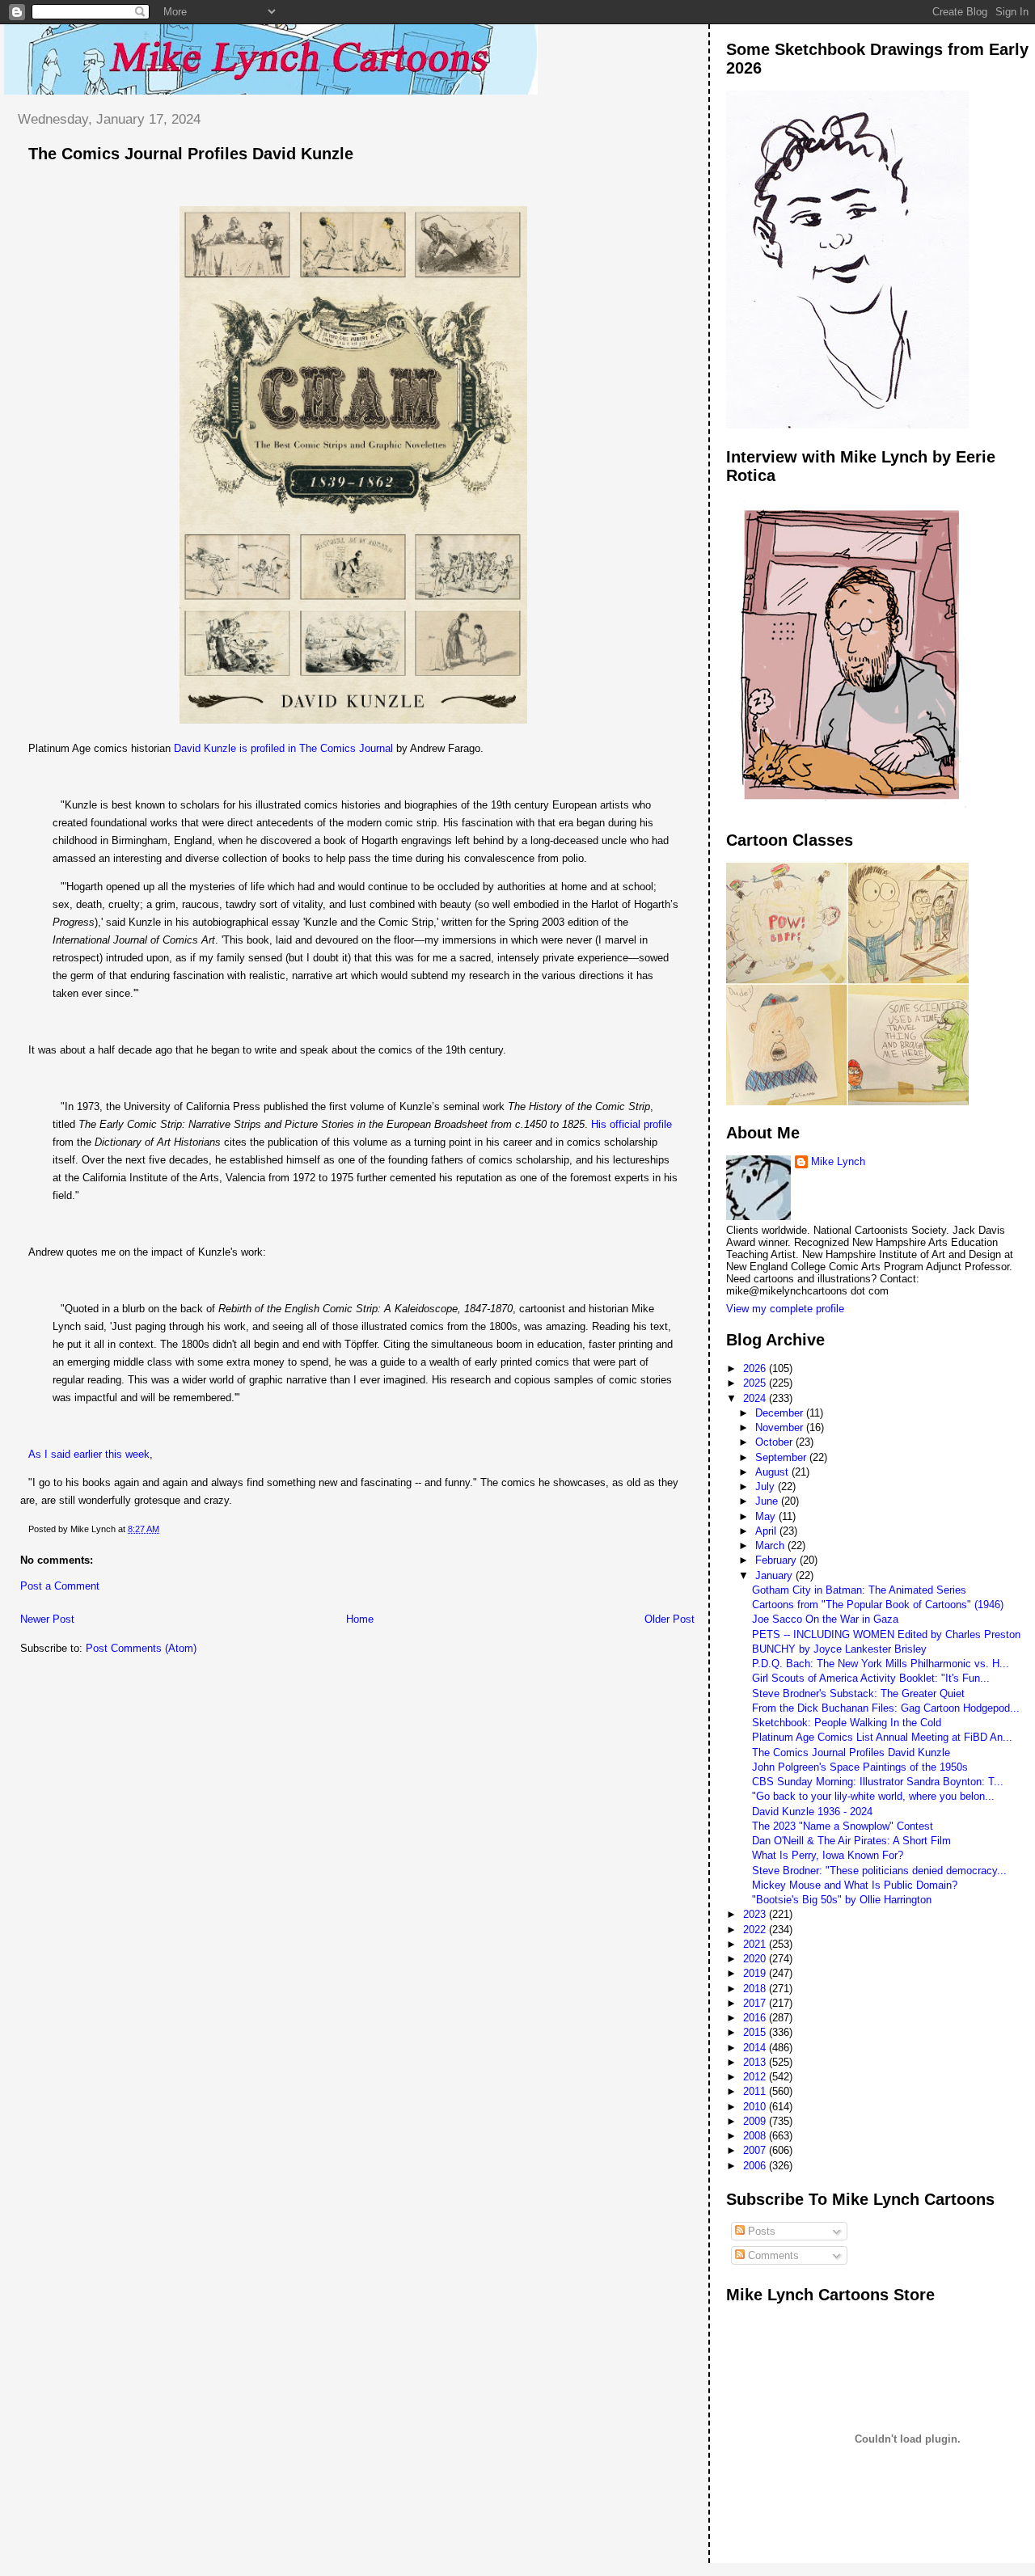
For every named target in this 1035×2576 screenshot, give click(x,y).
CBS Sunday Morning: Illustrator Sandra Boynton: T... (878, 1782)
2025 (756, 1383)
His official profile (632, 1124)
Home (360, 1619)
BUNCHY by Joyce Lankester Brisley (839, 1649)
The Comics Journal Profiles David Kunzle (191, 154)
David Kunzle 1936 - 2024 (812, 1812)
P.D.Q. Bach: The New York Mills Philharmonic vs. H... (881, 1664)
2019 (756, 1973)
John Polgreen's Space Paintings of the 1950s (860, 1767)
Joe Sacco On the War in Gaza (825, 1619)
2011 (756, 2091)
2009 (756, 2121)
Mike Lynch (838, 1161)
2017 (756, 2003)
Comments (772, 2255)
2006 (756, 2166)
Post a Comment (60, 1586)
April (767, 1531)
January (775, 1575)
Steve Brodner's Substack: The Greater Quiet (858, 1693)
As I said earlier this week (89, 1454)
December (781, 1413)
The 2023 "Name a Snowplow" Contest (843, 1826)
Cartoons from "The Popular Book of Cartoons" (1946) (878, 1605)
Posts (760, 2231)
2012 (756, 2077)
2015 (756, 2032)
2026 (756, 1368)
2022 (756, 1930)
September (782, 1457)
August (773, 1472)
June (768, 1501)
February (777, 1560)
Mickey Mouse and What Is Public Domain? (855, 1885)
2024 (756, 1398)
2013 (756, 2062)
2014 (756, 2048)
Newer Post (47, 1619)
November (781, 1427)
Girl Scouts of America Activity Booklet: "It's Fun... (871, 1678)
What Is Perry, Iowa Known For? (828, 1855)
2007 (756, 2150)
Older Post (670, 1619)
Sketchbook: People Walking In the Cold (847, 1723)
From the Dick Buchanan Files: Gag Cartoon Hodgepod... (886, 1708)
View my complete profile (785, 1309)
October (775, 1442)
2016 (756, 2018)
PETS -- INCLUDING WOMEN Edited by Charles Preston (886, 1634)
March (771, 1546)
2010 (756, 2107)
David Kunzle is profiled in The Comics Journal (283, 748)
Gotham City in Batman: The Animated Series (859, 1590)
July (767, 1486)
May (767, 1516)
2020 (756, 1959)
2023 (756, 1914)
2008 (756, 2136)
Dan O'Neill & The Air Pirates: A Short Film (851, 1841)
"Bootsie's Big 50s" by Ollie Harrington (842, 1900)
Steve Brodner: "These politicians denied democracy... (879, 1871)
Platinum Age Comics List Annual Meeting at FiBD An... (882, 1737)
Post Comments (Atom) (141, 1648)
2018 (756, 1989)
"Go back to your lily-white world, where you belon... (873, 1796)
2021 (756, 1944)
